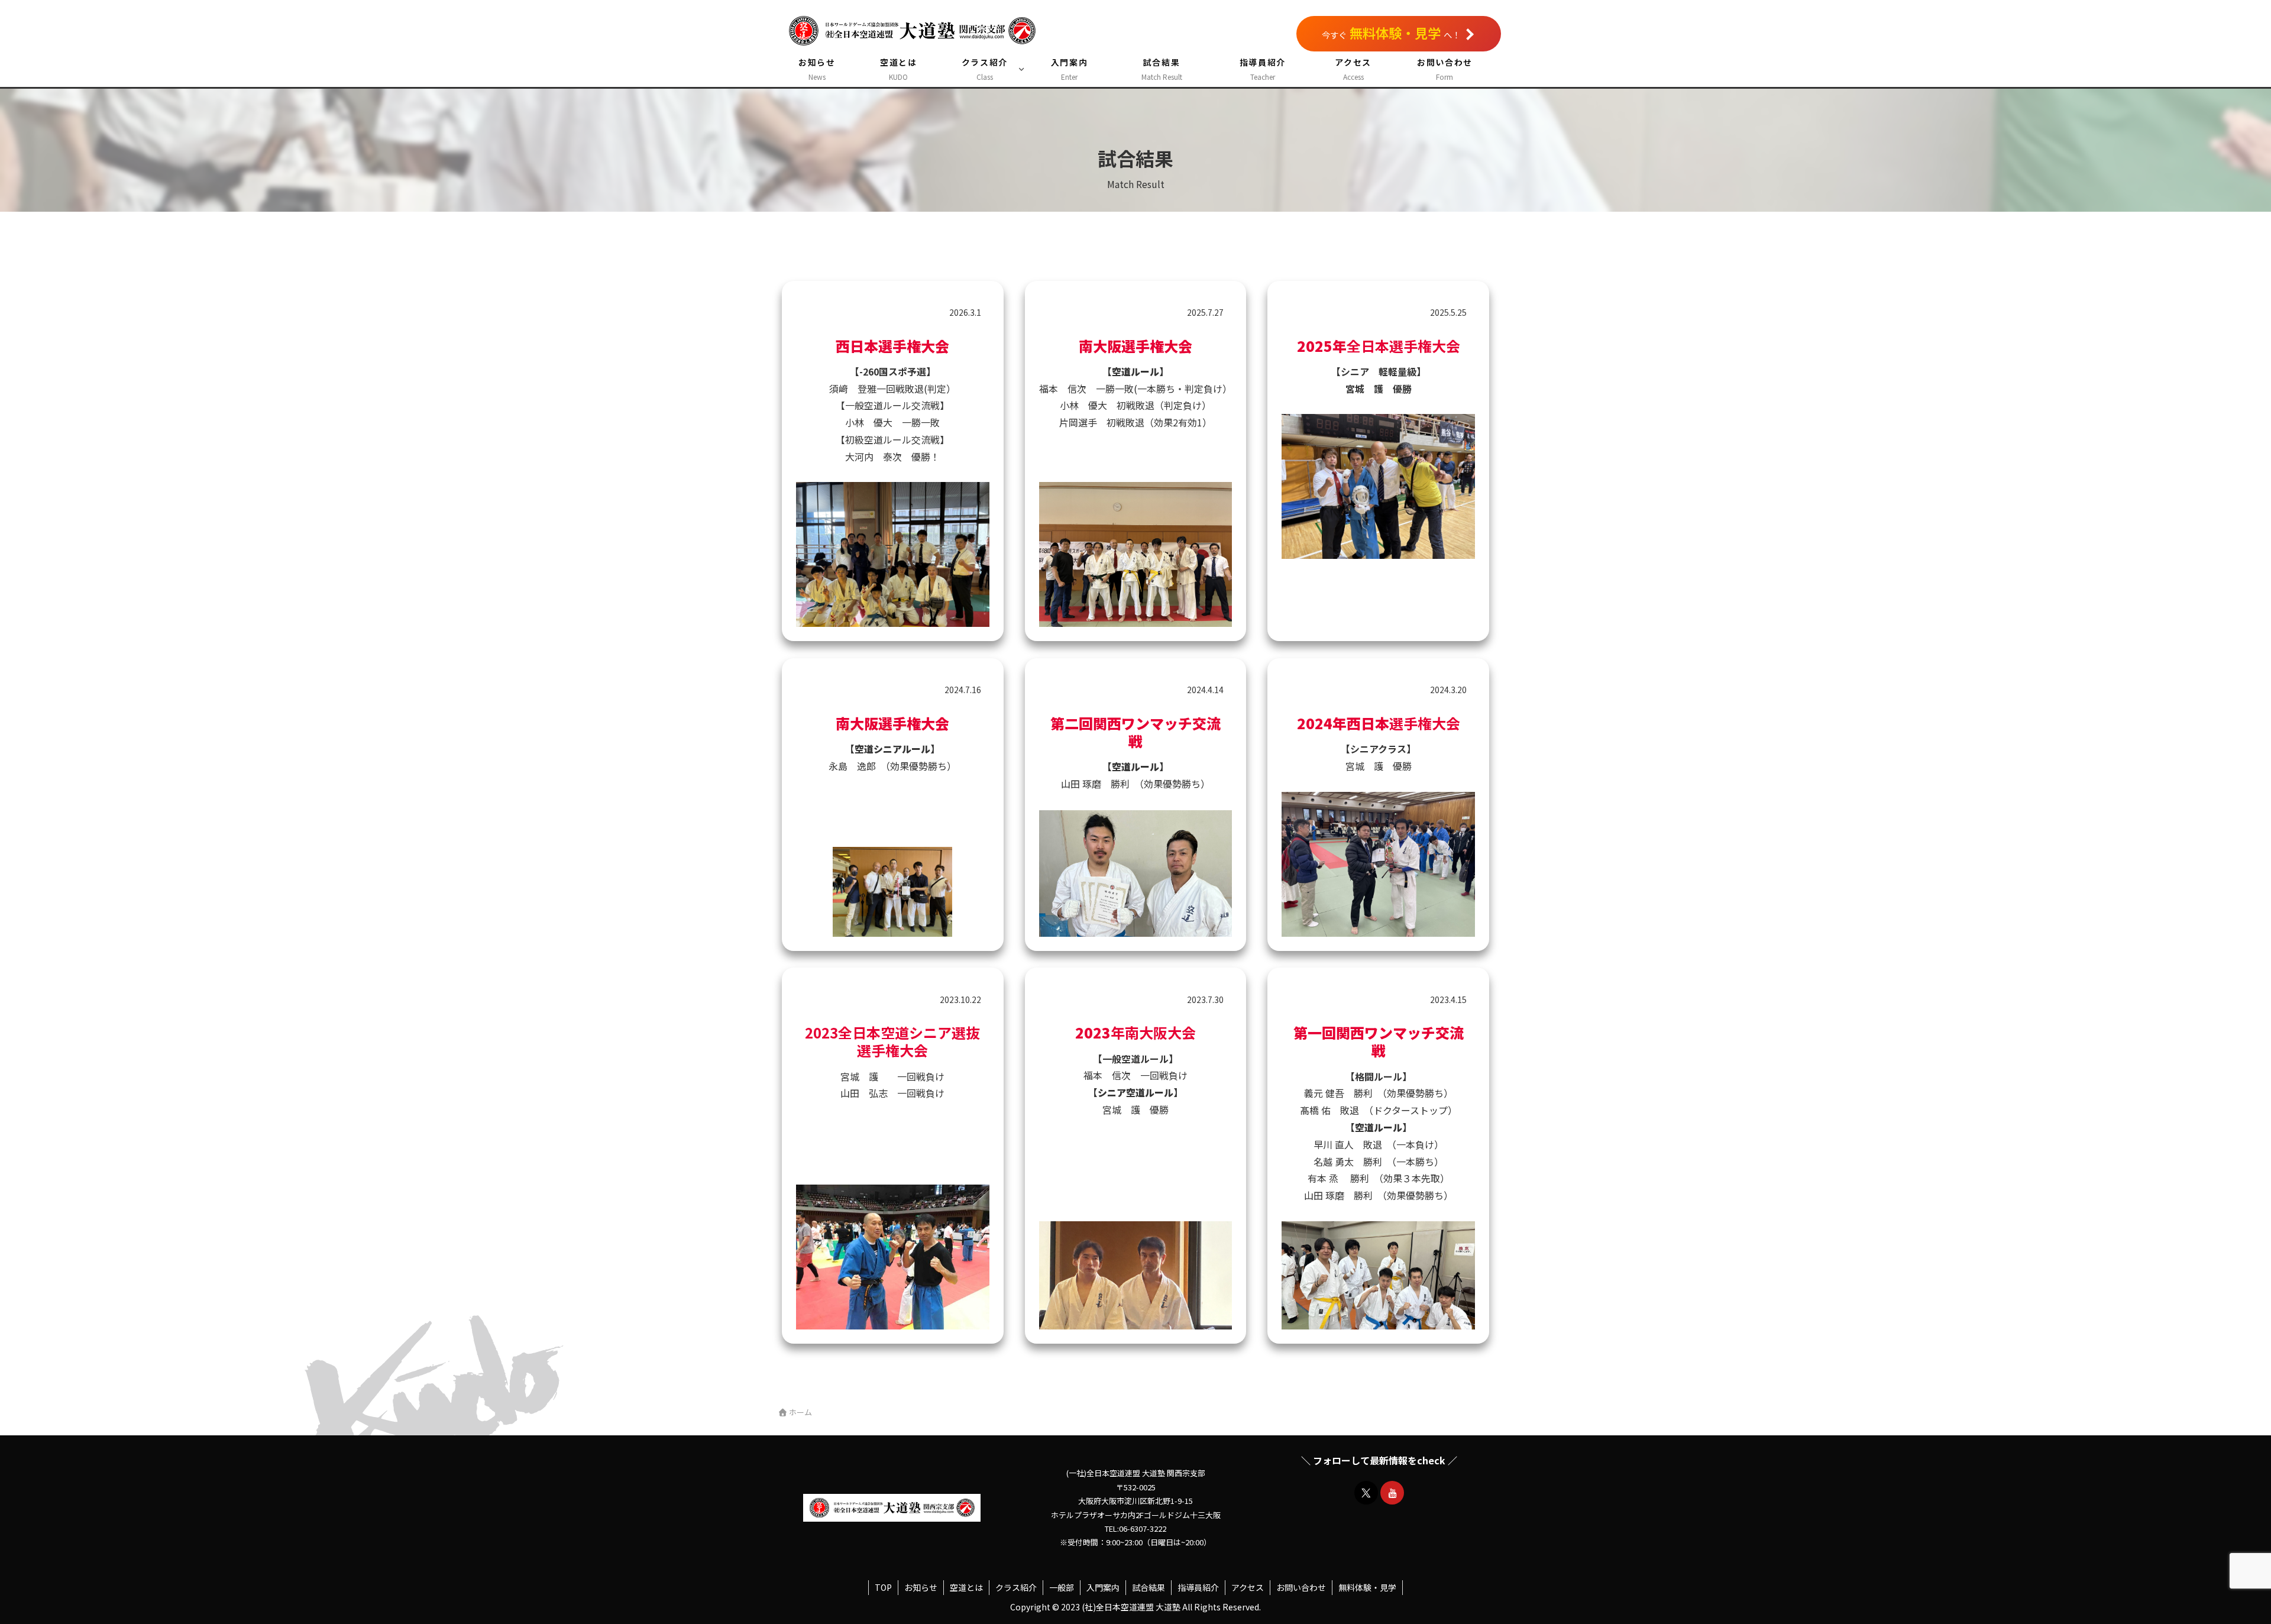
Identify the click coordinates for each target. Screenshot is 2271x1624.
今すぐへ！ (1391, 33)
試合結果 (1149, 1587)
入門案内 (1103, 1587)
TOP (883, 1587)
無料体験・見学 (1367, 1587)
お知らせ (921, 1587)
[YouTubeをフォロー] (1392, 1493)
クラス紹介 (1016, 1587)
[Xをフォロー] (1366, 1493)
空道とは (966, 1587)
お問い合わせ (1301, 1587)
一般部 (1062, 1587)
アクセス (1248, 1587)
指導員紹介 (1198, 1587)
